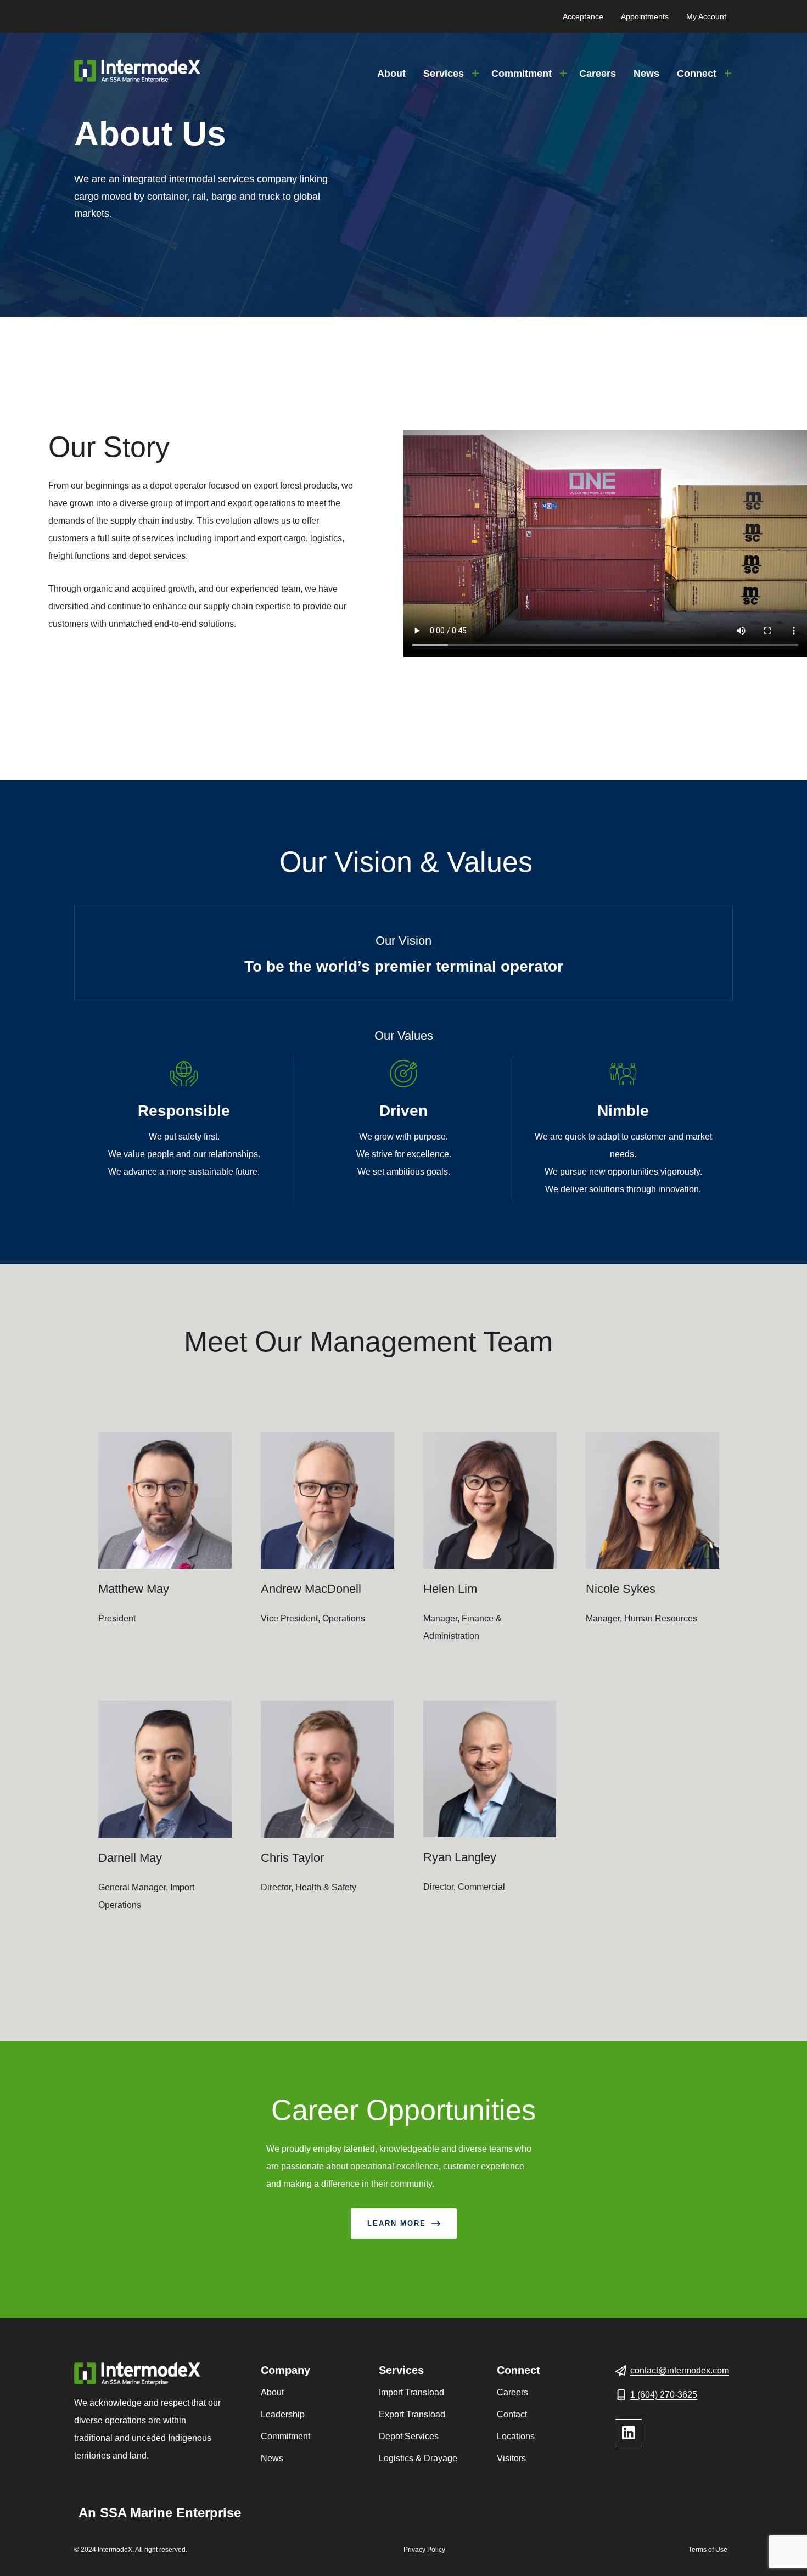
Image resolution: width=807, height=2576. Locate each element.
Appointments (645, 16)
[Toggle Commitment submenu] (563, 74)
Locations (516, 2436)
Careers (598, 74)
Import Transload (411, 2392)
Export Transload (412, 2414)
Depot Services (409, 2436)
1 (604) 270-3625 (664, 2395)
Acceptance (583, 16)
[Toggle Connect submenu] (728, 74)
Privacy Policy (424, 2550)
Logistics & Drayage (418, 2458)
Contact (512, 2414)
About (391, 74)
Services (444, 74)
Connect (697, 74)
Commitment (522, 74)
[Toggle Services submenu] (475, 74)
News (646, 74)
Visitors (511, 2458)
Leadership (283, 2414)
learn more (397, 2223)
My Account (706, 16)
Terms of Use (708, 2550)
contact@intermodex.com (680, 2370)
